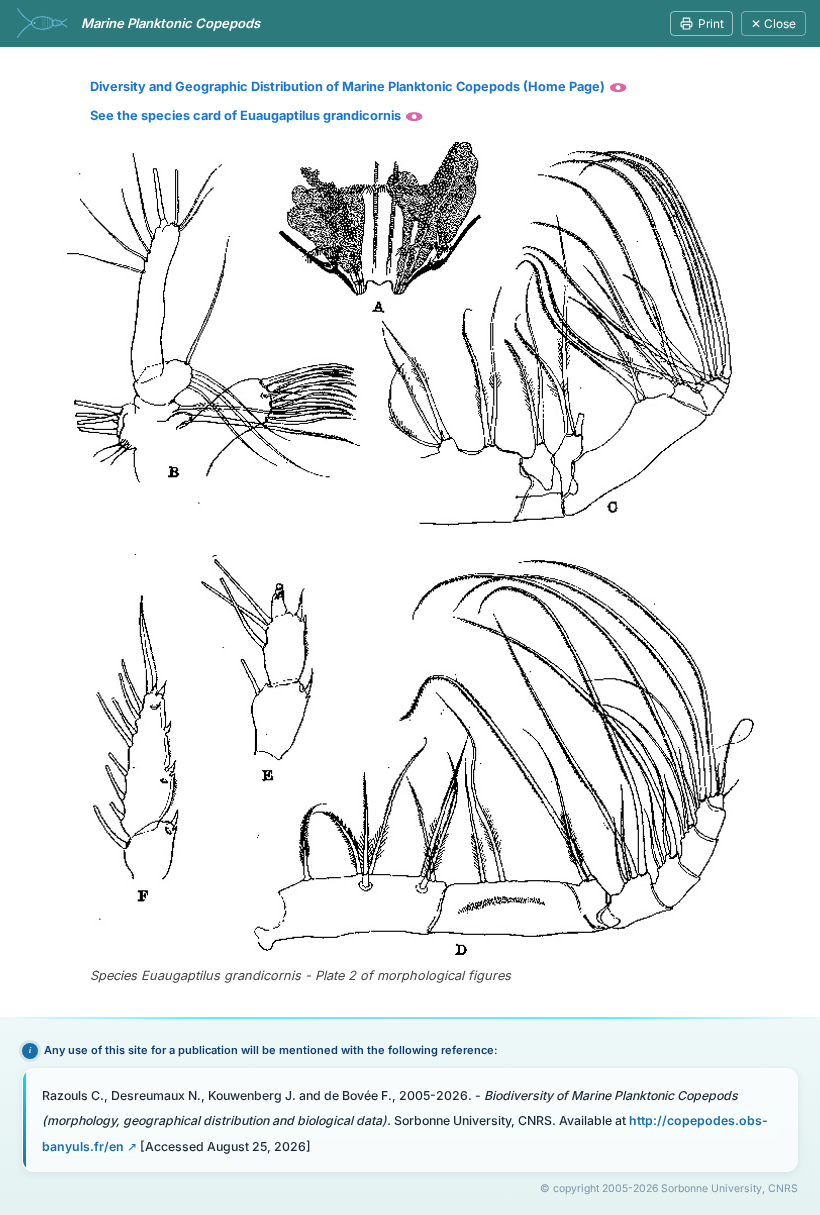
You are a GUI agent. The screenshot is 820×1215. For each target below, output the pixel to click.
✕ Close (773, 23)
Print (711, 23)
